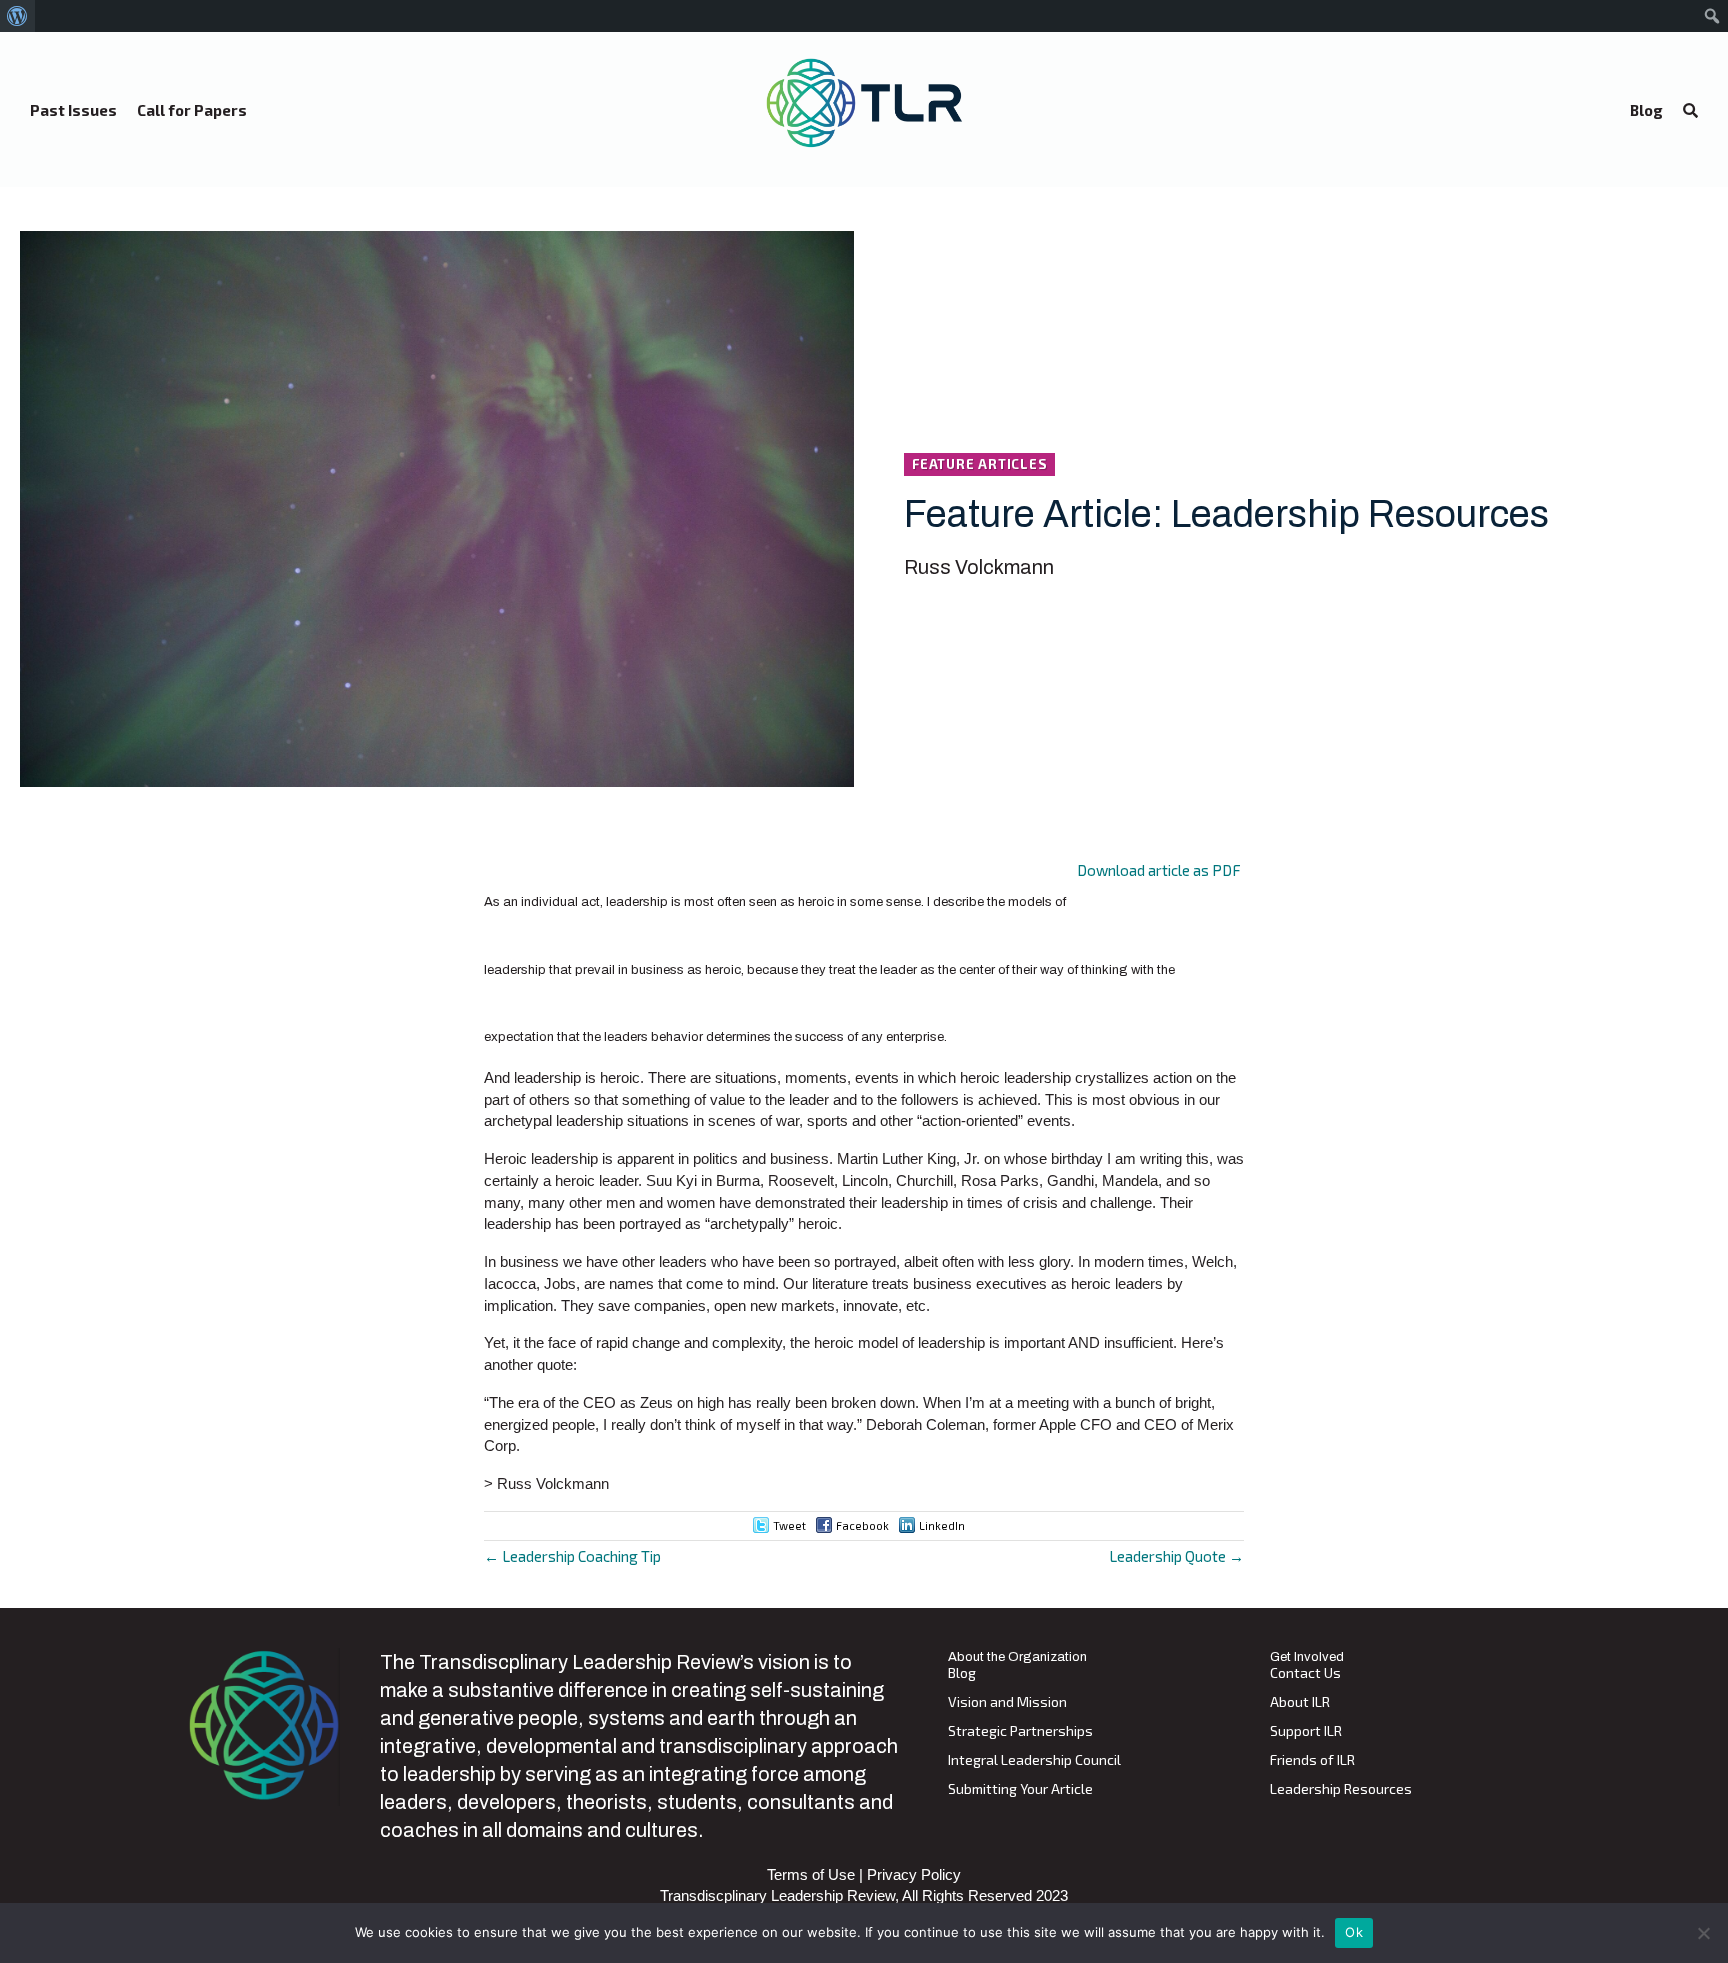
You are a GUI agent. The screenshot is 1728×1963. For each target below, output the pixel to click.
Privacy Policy (914, 1874)
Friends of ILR (1312, 1760)
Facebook (862, 1525)
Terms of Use (811, 1874)
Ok (1354, 1932)
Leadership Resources (1341, 1789)
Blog (962, 1673)
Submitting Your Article (1020, 1789)
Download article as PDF (1159, 870)
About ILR (1300, 1702)
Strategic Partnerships (1020, 1731)
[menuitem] (17, 16)
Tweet (789, 1525)
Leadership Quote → (1176, 1556)
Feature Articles (979, 464)
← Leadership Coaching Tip (572, 1556)
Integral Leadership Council (1034, 1760)
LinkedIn (942, 1525)
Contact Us (1305, 1673)
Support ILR (1306, 1731)
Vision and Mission (1007, 1702)
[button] (1690, 111)
